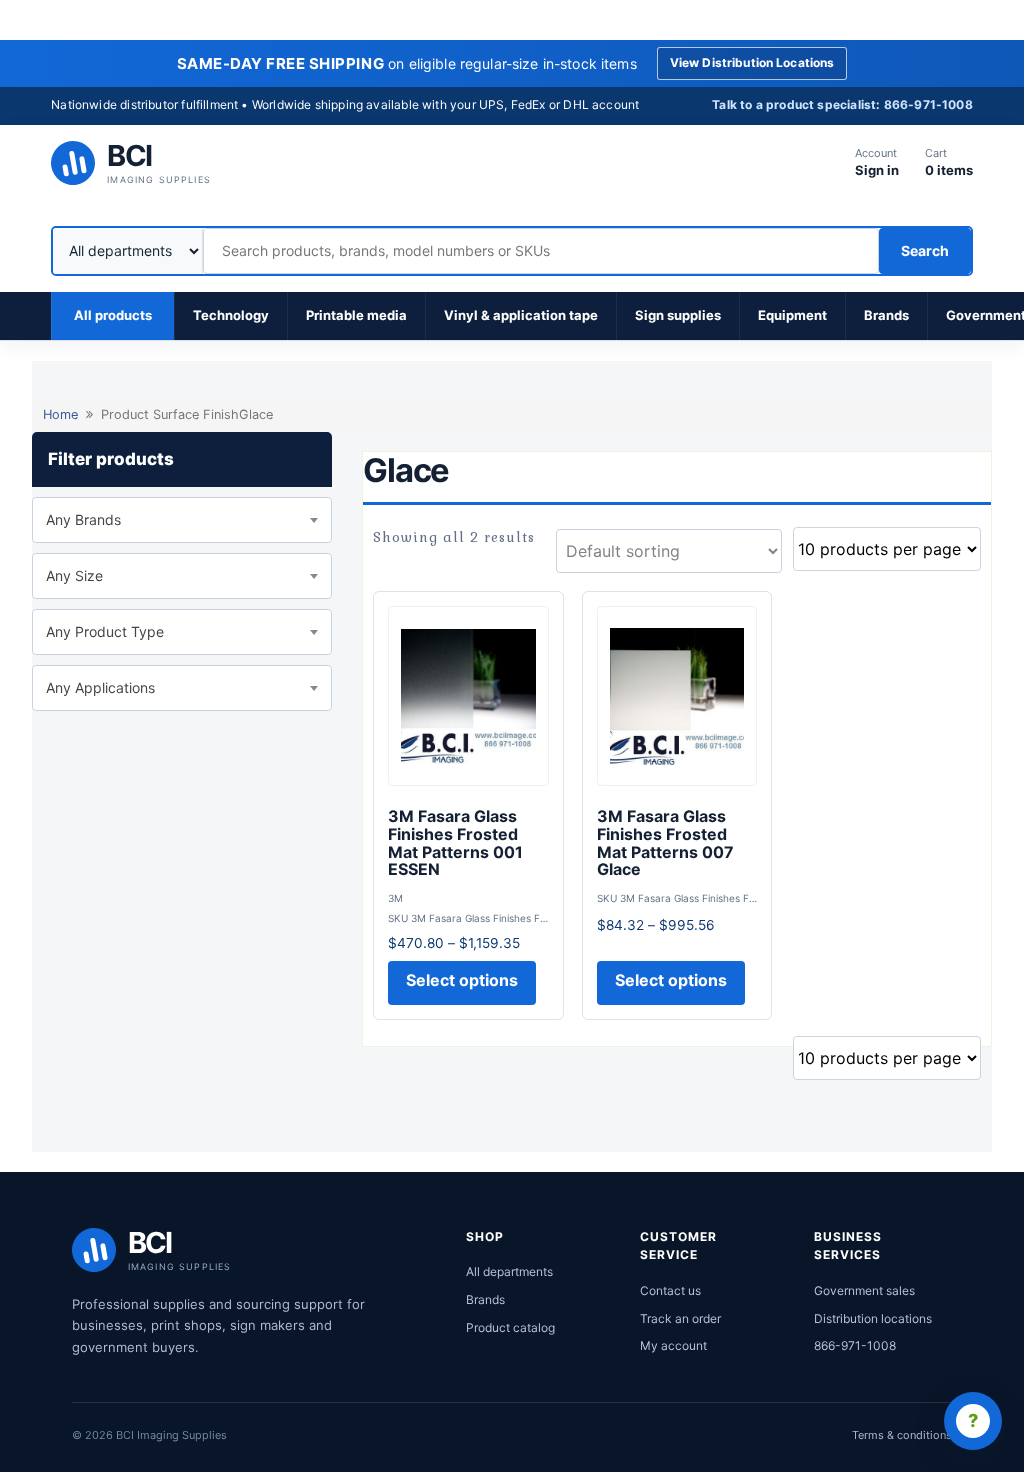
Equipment (792, 315)
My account (673, 1345)
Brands (886, 315)
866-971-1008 (855, 1345)
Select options (462, 980)
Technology (231, 315)
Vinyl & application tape (521, 315)
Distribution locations (873, 1318)
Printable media (356, 315)
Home (60, 414)
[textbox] (182, 520)
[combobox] (182, 520)
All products (113, 315)
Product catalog (510, 1327)
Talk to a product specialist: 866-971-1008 (842, 104)
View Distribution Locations (752, 62)
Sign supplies (678, 315)
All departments (509, 1271)
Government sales (864, 1290)
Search (925, 250)
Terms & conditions (902, 1435)
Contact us (670, 1290)
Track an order (680, 1318)
